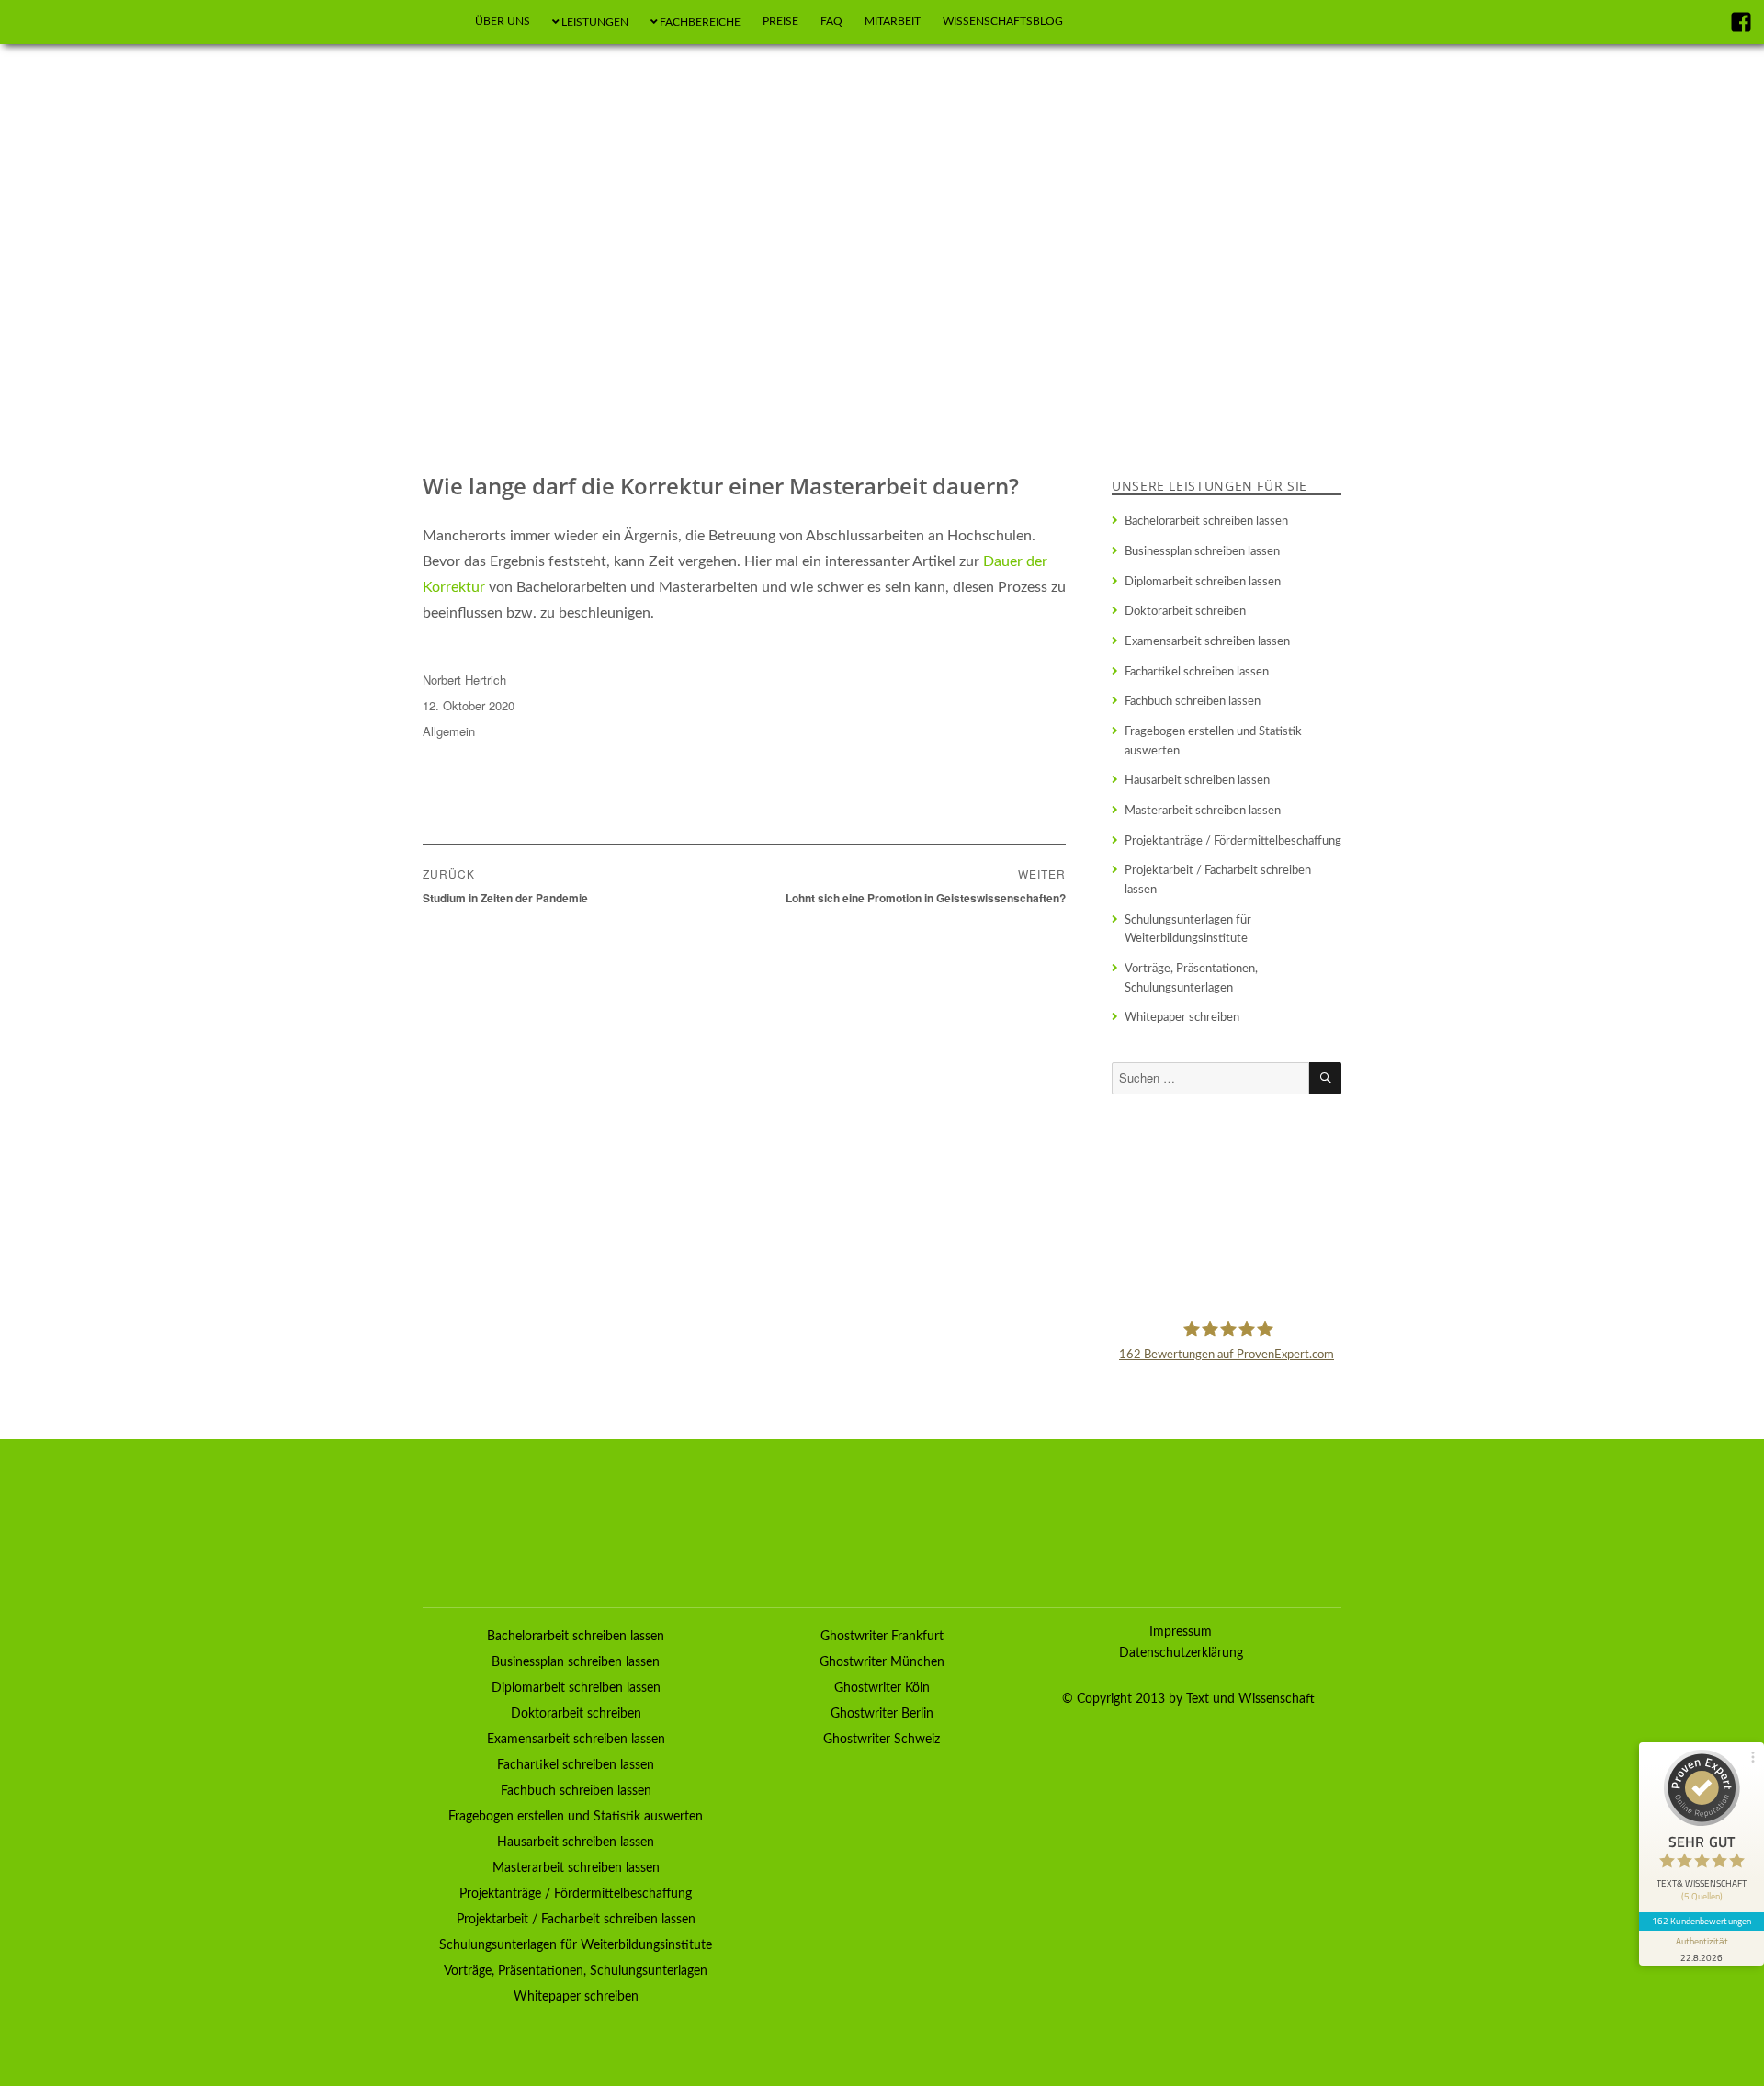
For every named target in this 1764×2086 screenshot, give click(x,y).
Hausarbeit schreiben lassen (1197, 780)
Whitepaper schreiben (1182, 1017)
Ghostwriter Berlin (882, 1714)
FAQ (831, 21)
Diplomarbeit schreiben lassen (1203, 582)
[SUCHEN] (1325, 1078)
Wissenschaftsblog (1003, 21)
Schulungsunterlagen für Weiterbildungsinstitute (1188, 930)
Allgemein (449, 731)
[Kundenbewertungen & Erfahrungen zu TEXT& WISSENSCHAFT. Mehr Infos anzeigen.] (1227, 1205)
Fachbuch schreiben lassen (1193, 701)
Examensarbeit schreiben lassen (1207, 641)
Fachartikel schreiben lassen (1197, 672)
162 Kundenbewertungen (1702, 1921)
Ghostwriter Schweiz (882, 1740)
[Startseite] (441, 22)
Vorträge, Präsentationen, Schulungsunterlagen (1191, 978)
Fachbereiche (700, 22)
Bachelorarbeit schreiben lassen (1206, 521)
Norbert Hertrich (464, 680)
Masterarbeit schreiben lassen (1203, 811)
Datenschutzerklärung (1181, 1653)
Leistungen (595, 22)
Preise (780, 21)
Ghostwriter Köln (882, 1688)
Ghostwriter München (882, 1662)
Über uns (503, 21)
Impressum (1181, 1632)
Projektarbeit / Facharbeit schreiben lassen (1218, 880)
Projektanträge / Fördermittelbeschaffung (1233, 841)
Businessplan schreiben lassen (1202, 551)
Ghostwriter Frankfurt (882, 1637)
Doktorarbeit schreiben (1185, 611)
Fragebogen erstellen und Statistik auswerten (1213, 741)
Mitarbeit (893, 21)
